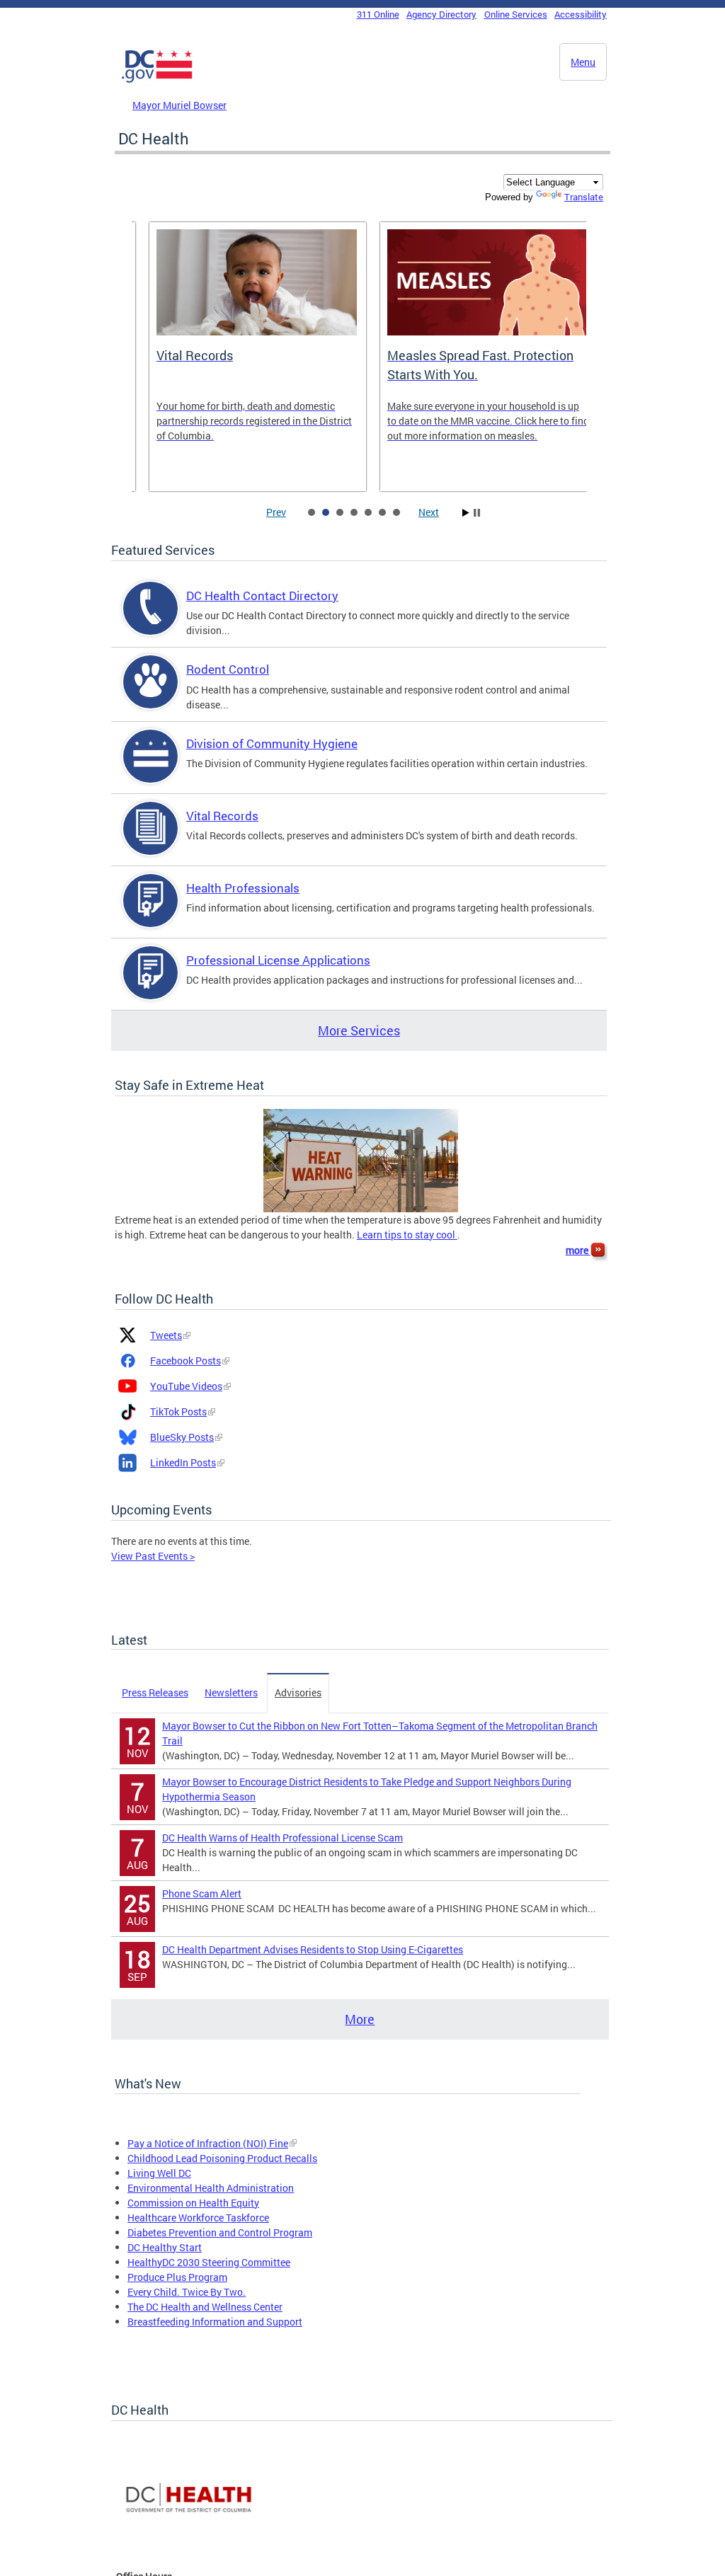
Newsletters (231, 1692)
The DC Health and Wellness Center (205, 2307)
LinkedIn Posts (183, 1462)
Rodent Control (228, 669)
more (578, 1250)
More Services (359, 1030)
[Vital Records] (151, 840)
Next (429, 512)
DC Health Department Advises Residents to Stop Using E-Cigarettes (313, 1949)
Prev (276, 512)
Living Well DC (159, 2173)
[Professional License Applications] (151, 985)
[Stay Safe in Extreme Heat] (361, 1159)
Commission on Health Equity (193, 2203)
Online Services (516, 14)
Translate (584, 197)
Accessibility (581, 14)
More (360, 2019)
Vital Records (222, 816)
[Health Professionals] (151, 913)
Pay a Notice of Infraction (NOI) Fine (208, 2143)
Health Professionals (243, 888)
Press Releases (155, 1692)
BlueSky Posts (182, 1437)
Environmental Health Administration (211, 2188)
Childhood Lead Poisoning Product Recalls (222, 2158)
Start (466, 513)
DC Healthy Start (165, 2247)
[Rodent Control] (151, 694)
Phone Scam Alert (202, 1893)
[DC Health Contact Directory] (151, 620)
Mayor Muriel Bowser (179, 105)
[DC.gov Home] (157, 80)
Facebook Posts (185, 1361)
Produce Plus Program (177, 2277)
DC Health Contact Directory (262, 596)
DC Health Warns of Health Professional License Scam (282, 1838)
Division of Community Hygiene (272, 743)
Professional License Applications (278, 960)
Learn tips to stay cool (407, 1235)
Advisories (298, 1692)
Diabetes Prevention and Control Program (220, 2232)
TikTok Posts (178, 1411)
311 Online (378, 14)
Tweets (166, 1335)
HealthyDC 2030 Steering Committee (209, 2262)
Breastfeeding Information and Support (215, 2322)
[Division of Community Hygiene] (151, 768)
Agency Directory (441, 14)
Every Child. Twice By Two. (187, 2292)
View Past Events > (153, 1556)
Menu (583, 62)
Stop (477, 513)
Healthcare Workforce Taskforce (198, 2218)
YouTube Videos (186, 1386)
